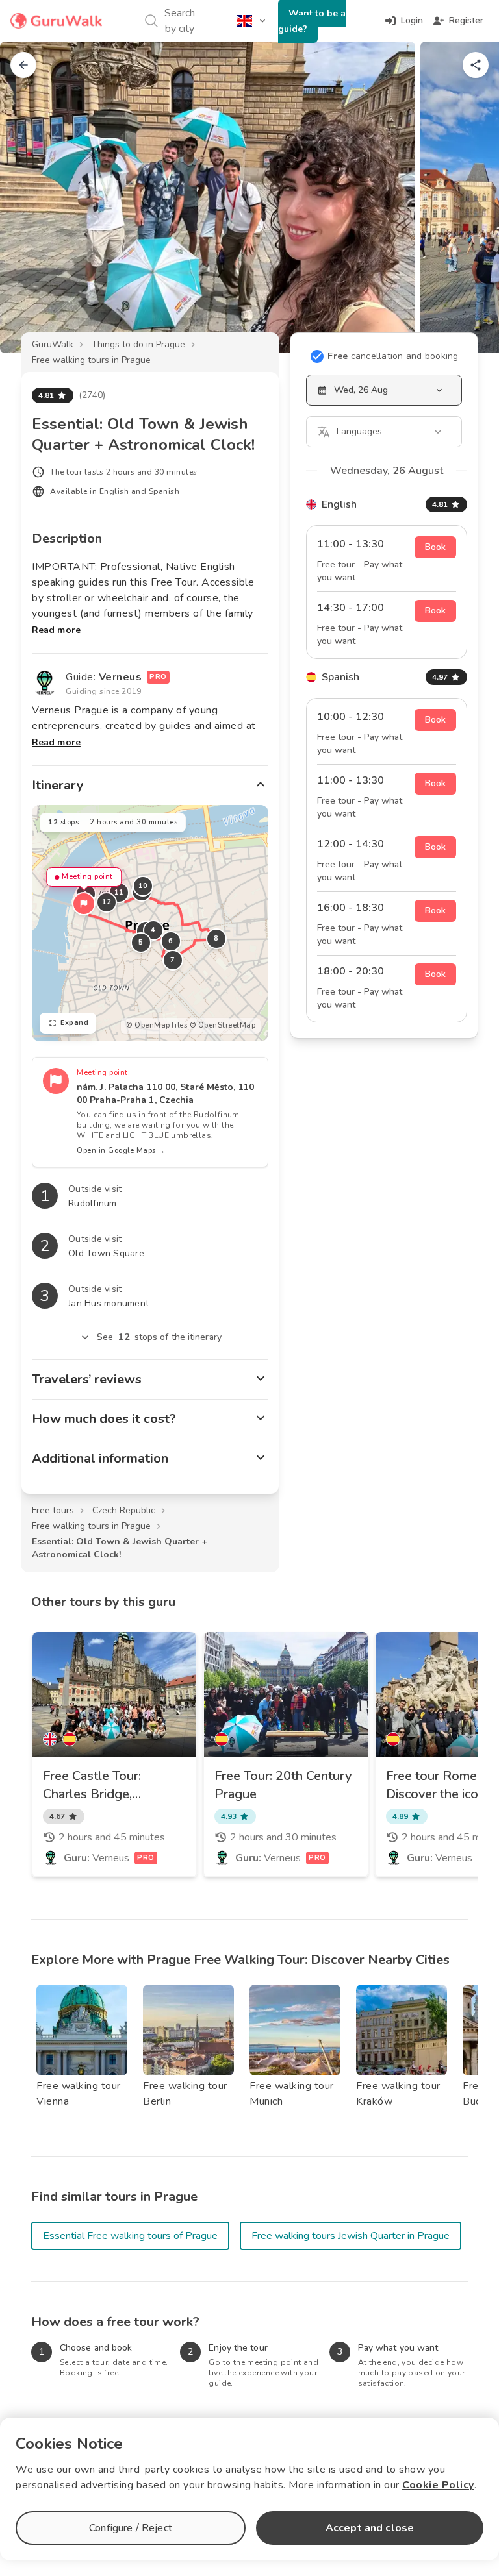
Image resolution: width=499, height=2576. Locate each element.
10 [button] (143, 886)
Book (435, 547)
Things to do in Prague (138, 344)
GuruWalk (53, 344)
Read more (56, 630)
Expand (74, 1023)
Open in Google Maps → (121, 1151)
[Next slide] (468, 197)
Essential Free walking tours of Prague (130, 2236)
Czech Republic (124, 1510)
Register (466, 20)
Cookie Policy (438, 2485)
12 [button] (107, 902)
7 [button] (173, 960)
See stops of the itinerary (159, 1337)
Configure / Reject (131, 2528)
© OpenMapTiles (157, 1025)
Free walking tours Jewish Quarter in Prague (351, 2236)
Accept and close (370, 2528)
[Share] (476, 65)
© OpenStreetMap (223, 1025)
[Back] (23, 65)
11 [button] (119, 892)
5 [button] (141, 942)
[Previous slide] (31, 197)
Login (412, 20)
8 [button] (216, 938)
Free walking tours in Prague (91, 360)
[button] (84, 904)
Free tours (53, 1510)
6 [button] (171, 941)
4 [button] (153, 930)
